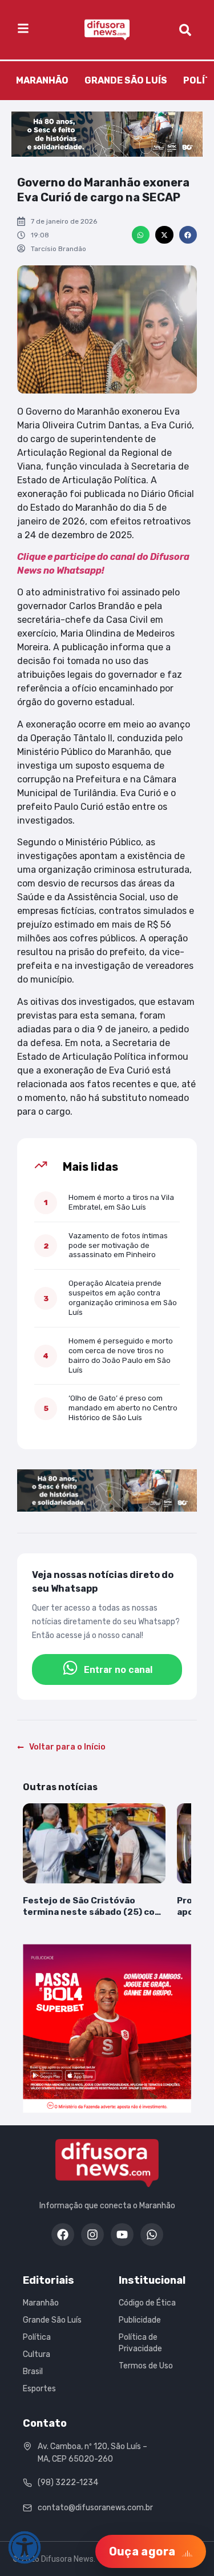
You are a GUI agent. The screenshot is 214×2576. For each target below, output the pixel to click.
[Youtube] (122, 2235)
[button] (141, 235)
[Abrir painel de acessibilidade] (25, 2547)
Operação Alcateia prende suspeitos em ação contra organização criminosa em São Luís (123, 1298)
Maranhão (42, 80)
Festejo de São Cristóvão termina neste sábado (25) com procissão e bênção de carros (93, 1907)
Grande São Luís (126, 80)
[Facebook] (63, 2235)
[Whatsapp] (152, 2235)
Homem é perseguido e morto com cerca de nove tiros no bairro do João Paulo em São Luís (121, 1355)
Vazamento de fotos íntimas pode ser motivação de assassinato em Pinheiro (118, 1245)
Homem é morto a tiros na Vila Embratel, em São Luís (121, 1202)
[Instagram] (92, 2235)
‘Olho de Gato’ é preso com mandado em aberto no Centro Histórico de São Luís (123, 1408)
